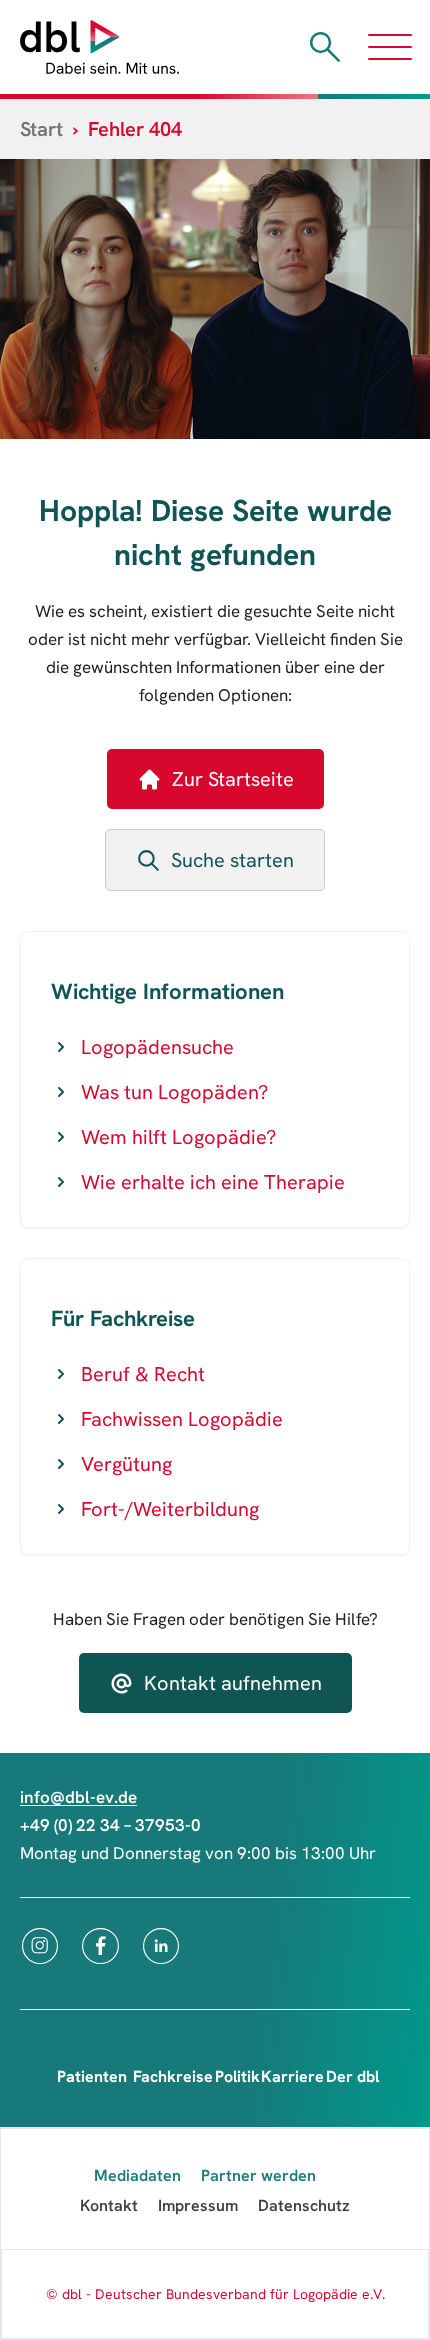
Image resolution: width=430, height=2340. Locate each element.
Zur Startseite (233, 779)
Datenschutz (304, 2205)
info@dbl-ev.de (78, 1797)
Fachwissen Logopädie (182, 1419)
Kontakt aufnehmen (233, 1683)
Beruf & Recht (143, 1374)
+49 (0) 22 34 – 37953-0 (110, 1825)
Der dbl (352, 2076)
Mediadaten (137, 2175)
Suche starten (232, 860)
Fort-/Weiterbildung (170, 1509)
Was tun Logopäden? (174, 1092)
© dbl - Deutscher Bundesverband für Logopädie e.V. (215, 2294)
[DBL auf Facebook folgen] (100, 1946)
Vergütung (126, 1464)
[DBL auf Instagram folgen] (40, 1946)
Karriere (292, 2076)
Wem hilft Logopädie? (178, 1137)
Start (41, 129)
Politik (237, 2076)
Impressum (198, 2205)
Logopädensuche (157, 1047)
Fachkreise (173, 2076)
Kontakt (109, 2205)
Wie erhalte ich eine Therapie (213, 1182)
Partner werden (258, 2175)
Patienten (92, 2076)
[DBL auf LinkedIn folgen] (161, 1946)
